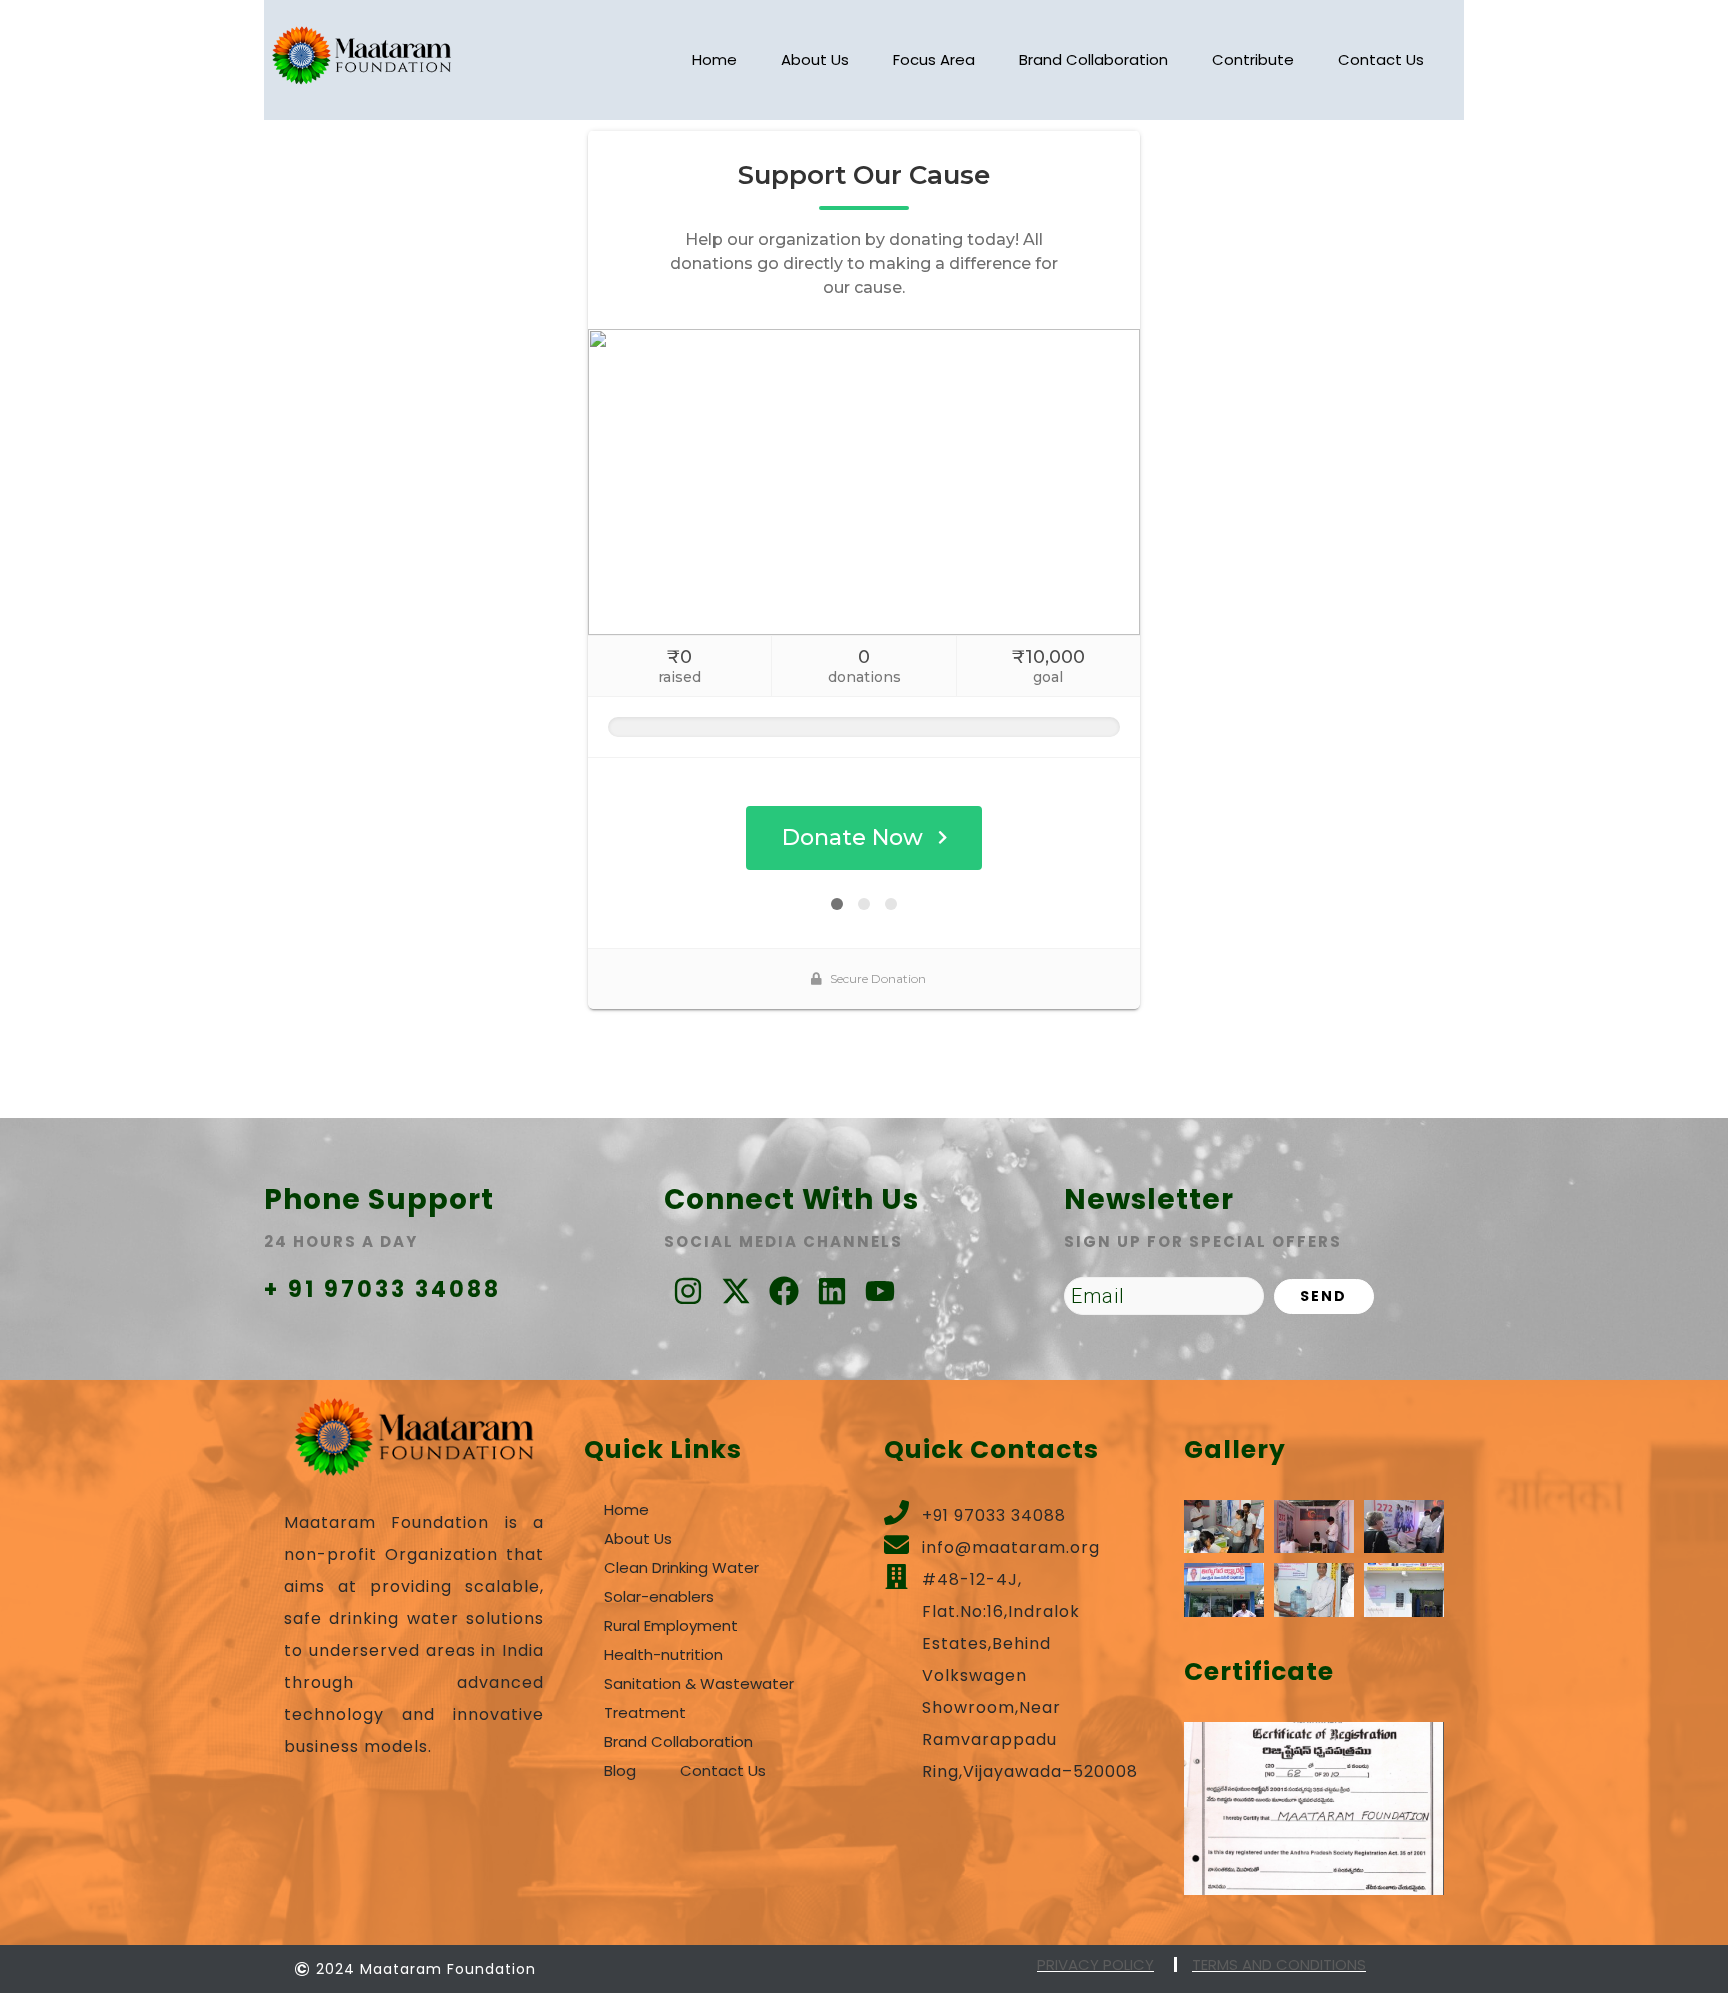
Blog (620, 1770)
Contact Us (1381, 59)
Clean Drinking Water (681, 1567)
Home (714, 59)
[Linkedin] (832, 1291)
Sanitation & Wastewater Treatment (699, 1698)
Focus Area (934, 59)
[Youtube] (880, 1291)
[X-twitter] (736, 1291)
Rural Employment (671, 1625)
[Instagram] (688, 1291)
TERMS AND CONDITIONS (1279, 1964)
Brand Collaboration (1093, 59)
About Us (815, 59)
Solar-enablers (659, 1596)
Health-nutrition (663, 1654)
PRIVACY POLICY (1095, 1964)
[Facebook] (784, 1291)
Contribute (1253, 59)
